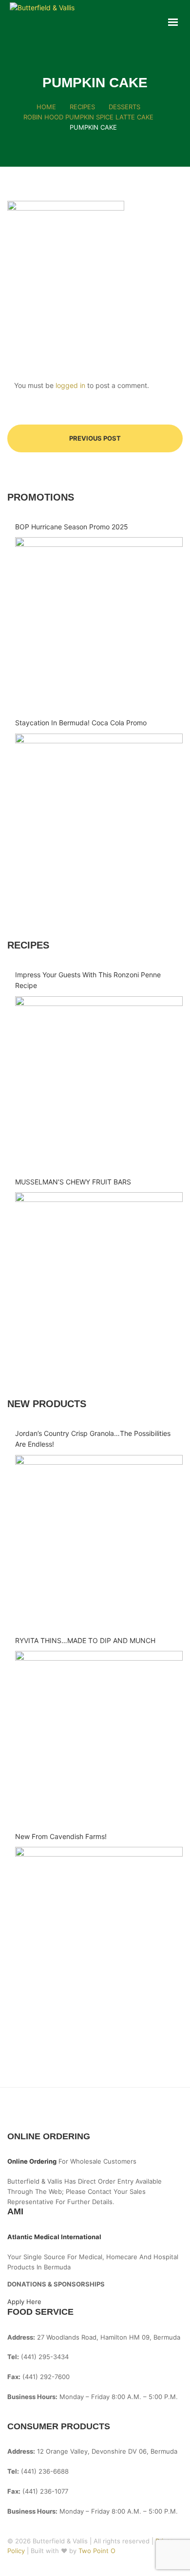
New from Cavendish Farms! (61, 1836)
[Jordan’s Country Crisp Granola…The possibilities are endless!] (99, 1539)
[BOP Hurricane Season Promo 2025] (99, 621)
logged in (70, 385)
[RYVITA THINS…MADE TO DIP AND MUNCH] (99, 1735)
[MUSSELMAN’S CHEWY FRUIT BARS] (99, 1276)
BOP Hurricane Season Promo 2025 (72, 527)
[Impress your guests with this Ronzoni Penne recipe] (99, 1080)
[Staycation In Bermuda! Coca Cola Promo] (99, 817)
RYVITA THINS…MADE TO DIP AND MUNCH (85, 1640)
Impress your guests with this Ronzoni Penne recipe (88, 980)
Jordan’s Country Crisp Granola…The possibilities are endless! (93, 1439)
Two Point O (97, 2551)
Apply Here (24, 2302)
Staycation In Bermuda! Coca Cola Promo (81, 723)
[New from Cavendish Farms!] (99, 1931)
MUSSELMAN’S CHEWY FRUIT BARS (73, 1182)
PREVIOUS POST (95, 438)
